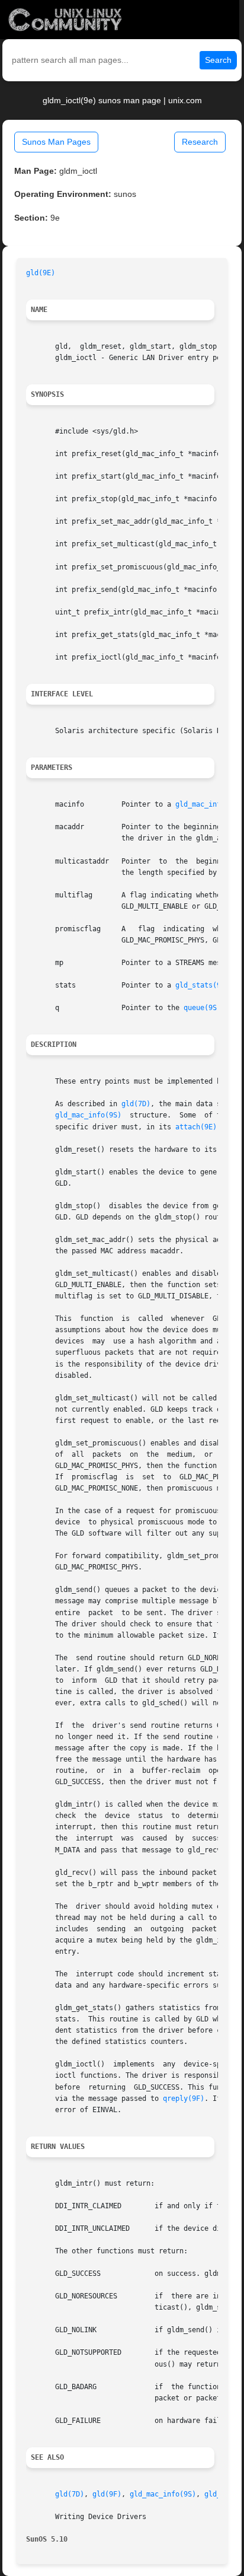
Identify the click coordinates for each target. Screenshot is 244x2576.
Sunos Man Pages (56, 142)
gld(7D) (136, 1104)
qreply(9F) (184, 2099)
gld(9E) (41, 273)
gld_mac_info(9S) (208, 804)
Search (218, 60)
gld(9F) (107, 2494)
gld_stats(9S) (202, 985)
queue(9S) (202, 1008)
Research (200, 142)
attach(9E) (196, 1127)
